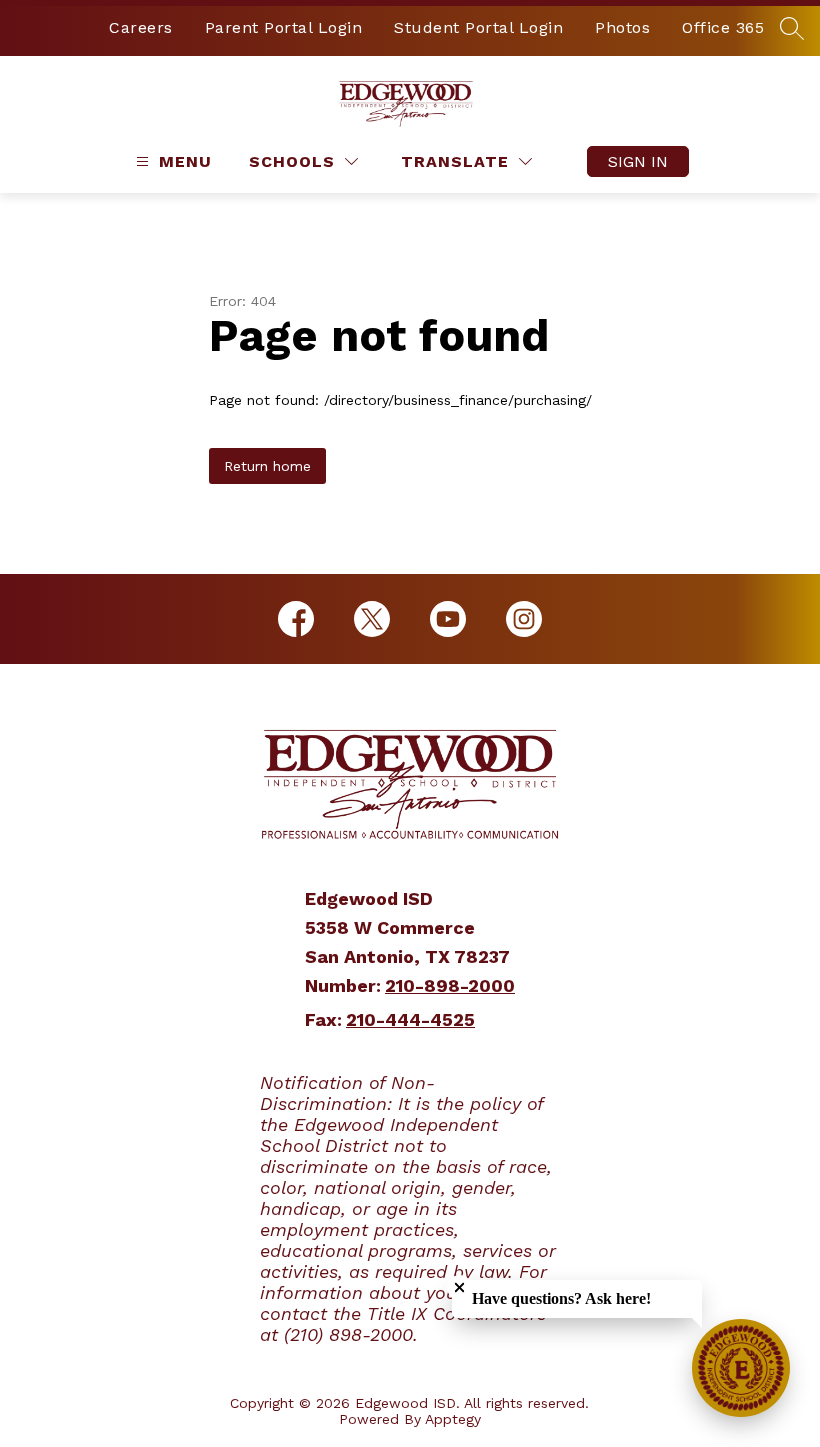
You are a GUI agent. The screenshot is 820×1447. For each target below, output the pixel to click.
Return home (267, 466)
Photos (622, 27)
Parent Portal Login (284, 27)
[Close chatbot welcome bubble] (459, 1287)
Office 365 (723, 27)
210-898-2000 (450, 985)
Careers (141, 27)
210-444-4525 (410, 1019)
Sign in (638, 161)
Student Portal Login (478, 27)
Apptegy (453, 1419)
